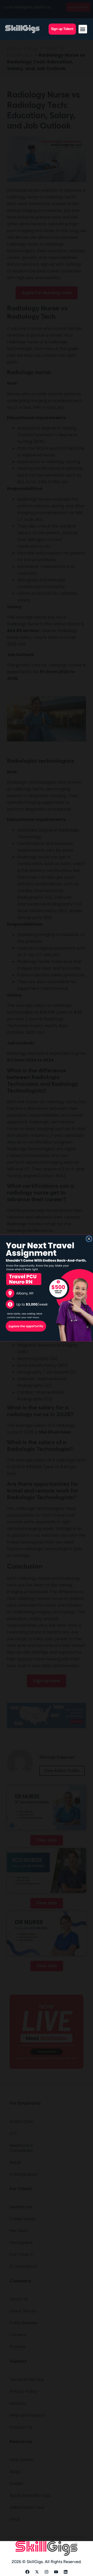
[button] (83, 29)
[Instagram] (47, 2572)
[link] (47, 1288)
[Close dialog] (89, 1239)
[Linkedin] (66, 2572)
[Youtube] (56, 2572)
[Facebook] (27, 2572)
